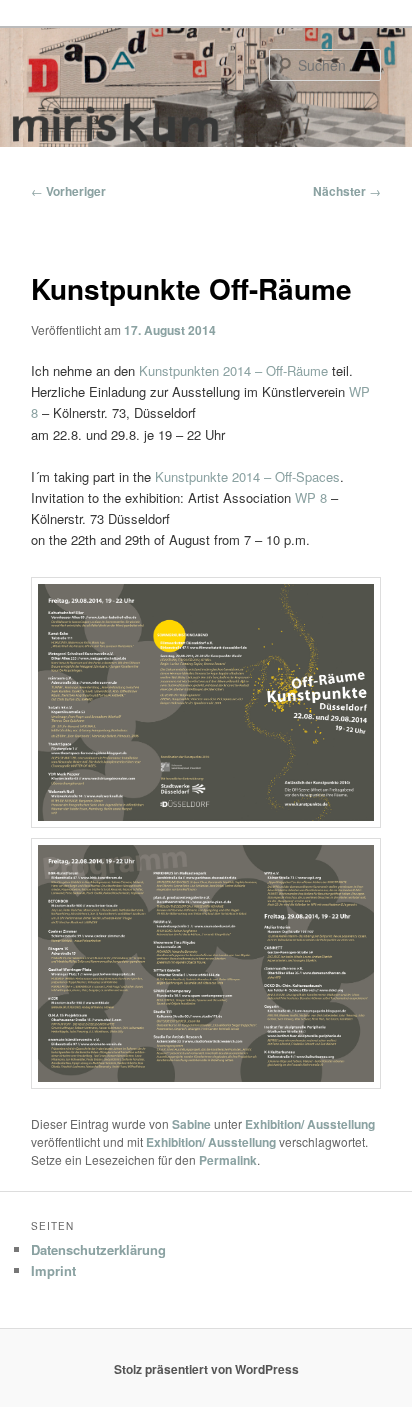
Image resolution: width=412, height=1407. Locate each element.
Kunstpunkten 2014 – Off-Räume (233, 370)
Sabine (191, 1124)
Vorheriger (68, 191)
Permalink (228, 1160)
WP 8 (313, 497)
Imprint (53, 1270)
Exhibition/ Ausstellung (310, 1124)
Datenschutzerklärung (98, 1249)
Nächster (347, 191)
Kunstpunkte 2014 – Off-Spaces (247, 476)
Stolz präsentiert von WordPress (206, 1369)
